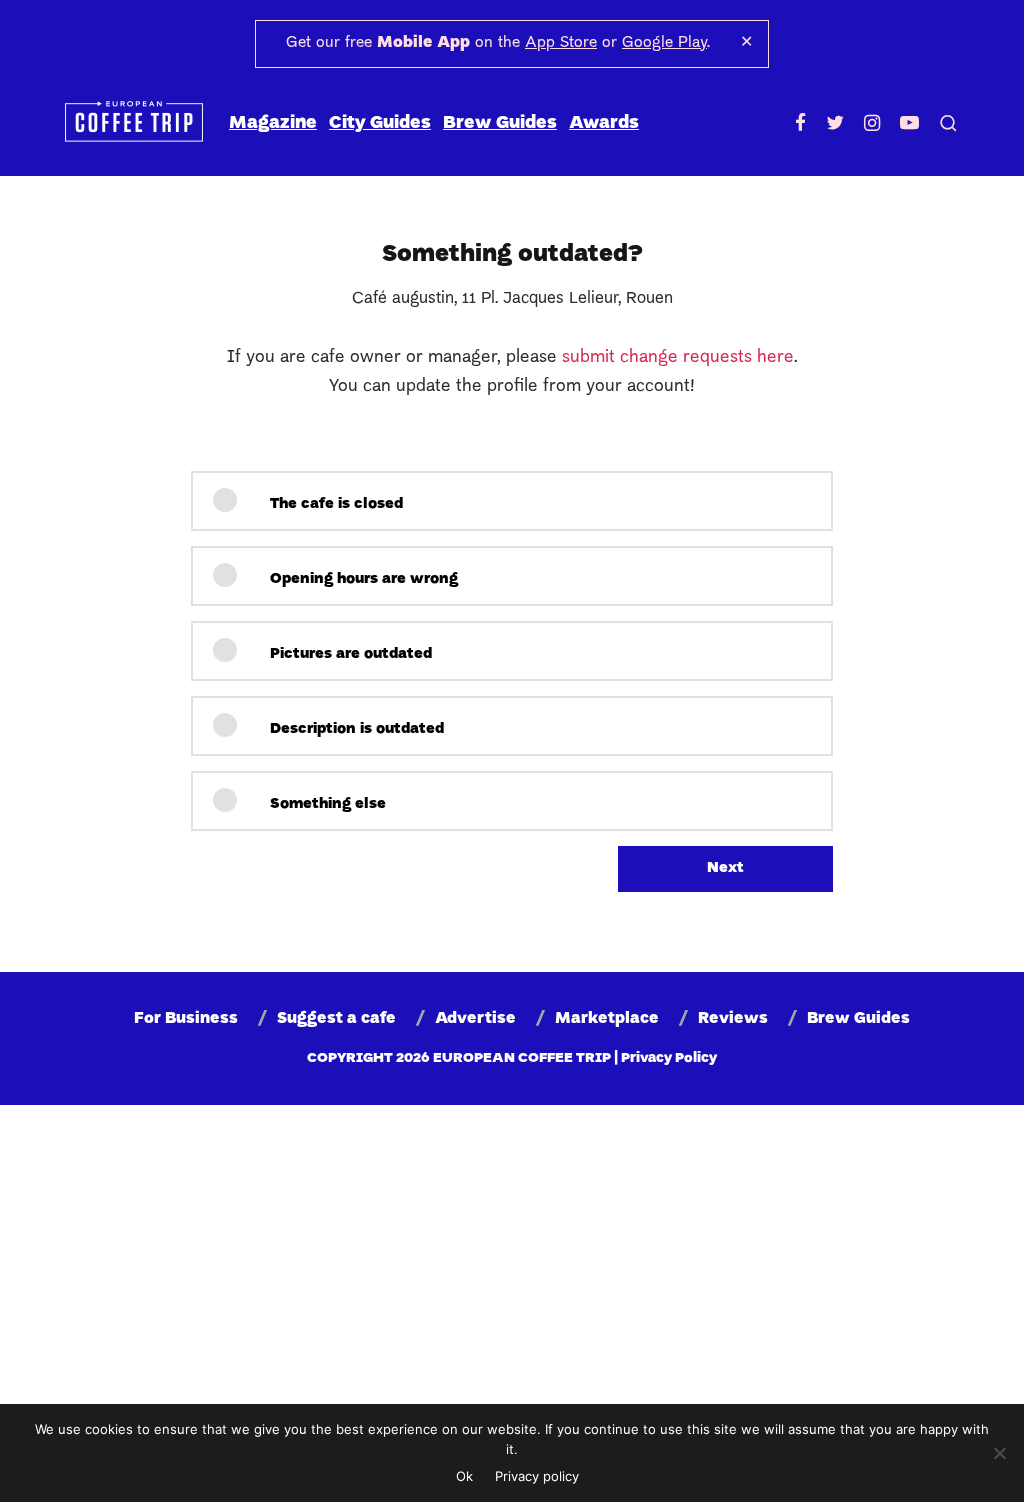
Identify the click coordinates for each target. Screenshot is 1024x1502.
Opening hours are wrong (362, 579)
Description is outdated (355, 729)
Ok (464, 1476)
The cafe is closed (334, 504)
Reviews (733, 1019)
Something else (326, 804)
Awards (604, 123)
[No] (999, 1453)
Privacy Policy (669, 1058)
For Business (186, 1019)
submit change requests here (678, 357)
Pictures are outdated (349, 654)
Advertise (475, 1019)
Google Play (664, 43)
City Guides (380, 123)
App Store (561, 43)
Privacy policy (537, 1476)
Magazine (273, 123)
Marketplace (607, 1019)
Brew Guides (500, 123)
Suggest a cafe (336, 1019)
